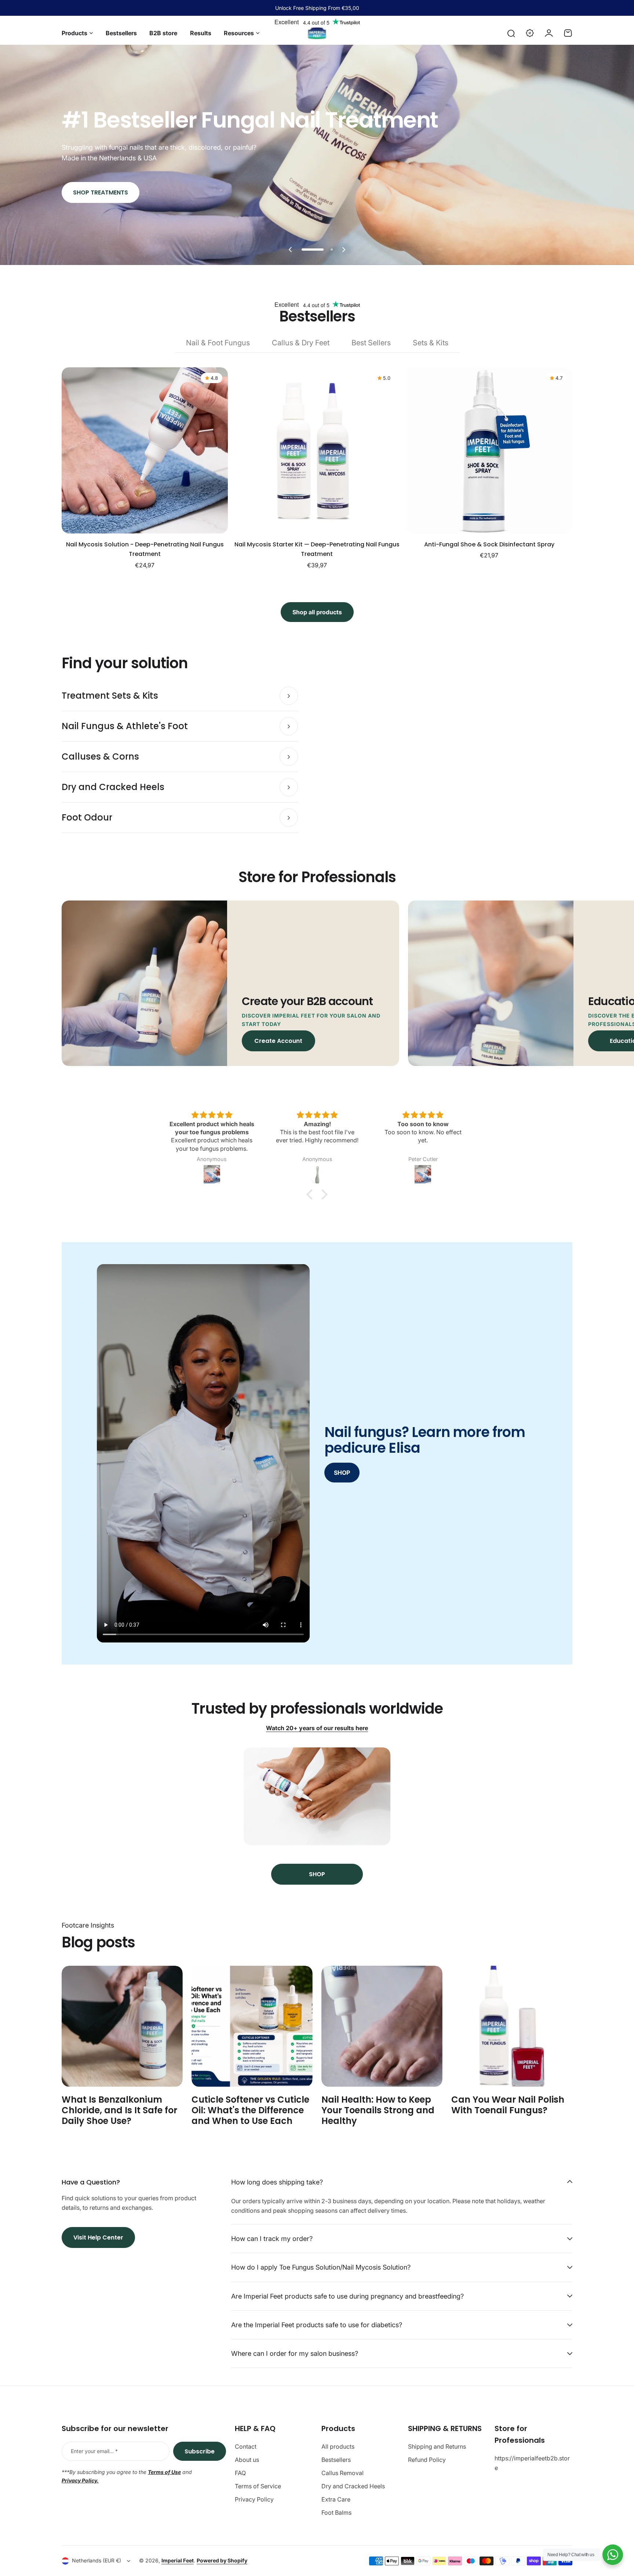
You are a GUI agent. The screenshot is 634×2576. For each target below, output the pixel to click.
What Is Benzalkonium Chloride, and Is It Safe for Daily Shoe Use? (119, 2110)
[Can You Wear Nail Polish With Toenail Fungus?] (512, 2026)
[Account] (549, 33)
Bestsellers (336, 2460)
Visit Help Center (98, 2237)
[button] (290, 250)
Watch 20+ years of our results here (317, 1728)
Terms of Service (258, 2486)
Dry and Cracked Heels (353, 2486)
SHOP (342, 1473)
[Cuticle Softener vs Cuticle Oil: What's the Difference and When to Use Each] (252, 2026)
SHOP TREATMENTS (101, 192)
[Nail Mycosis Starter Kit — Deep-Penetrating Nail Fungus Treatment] (317, 450)
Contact (246, 2446)
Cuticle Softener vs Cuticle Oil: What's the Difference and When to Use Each (250, 2110)
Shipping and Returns (437, 2446)
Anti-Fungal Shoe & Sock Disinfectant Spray (489, 544)
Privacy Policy (254, 2499)
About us (247, 2460)
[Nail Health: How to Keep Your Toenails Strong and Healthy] (382, 2026)
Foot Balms (336, 2513)
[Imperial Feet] (317, 33)
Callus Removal (342, 2473)
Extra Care (336, 2499)
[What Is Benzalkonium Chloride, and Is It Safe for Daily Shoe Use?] (122, 2026)
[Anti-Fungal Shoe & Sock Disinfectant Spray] (489, 450)
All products (338, 2446)
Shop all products (317, 612)
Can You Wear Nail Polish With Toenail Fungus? (508, 2105)
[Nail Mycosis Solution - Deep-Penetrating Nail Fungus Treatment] (145, 450)
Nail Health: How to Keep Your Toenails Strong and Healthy (378, 2110)
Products (74, 33)
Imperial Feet (178, 2560)
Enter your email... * (94, 2451)
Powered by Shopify (222, 2560)
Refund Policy (427, 2460)
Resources (239, 33)
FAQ (240, 2473)
